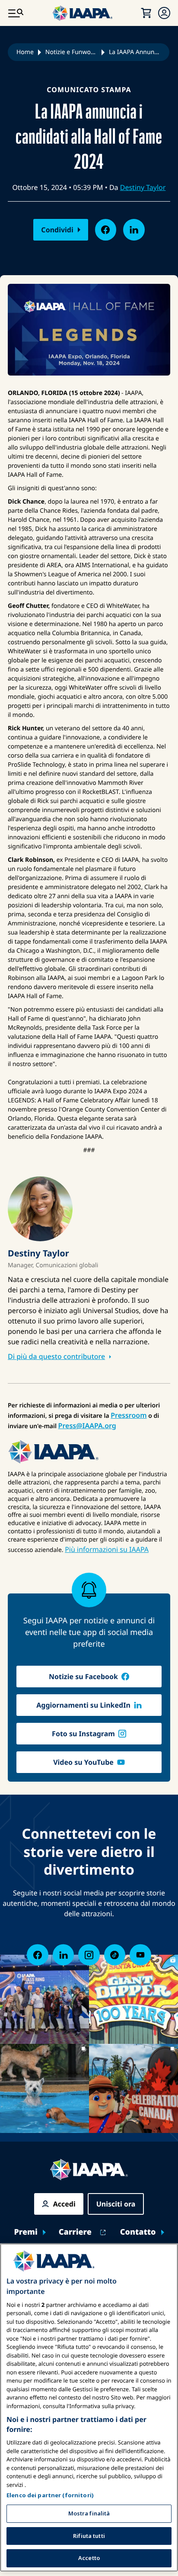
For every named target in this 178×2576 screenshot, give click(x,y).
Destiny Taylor (143, 187)
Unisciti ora (116, 2204)
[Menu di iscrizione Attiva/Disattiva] (164, 13)
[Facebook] (37, 1955)
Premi (25, 2232)
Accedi (64, 2204)
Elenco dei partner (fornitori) (50, 2495)
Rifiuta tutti (89, 2536)
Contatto (138, 2232)
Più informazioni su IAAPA (107, 1549)
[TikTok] (115, 1955)
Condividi (57, 230)
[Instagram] (89, 1955)
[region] (89, 2407)
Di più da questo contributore (56, 1356)
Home (25, 52)
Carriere (75, 2232)
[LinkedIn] (63, 1955)
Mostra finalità (89, 2513)
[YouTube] (140, 1955)
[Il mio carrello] (146, 13)
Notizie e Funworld (71, 52)
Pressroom (129, 1415)
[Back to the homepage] (89, 2170)
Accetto (89, 2558)
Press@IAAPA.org (87, 1426)
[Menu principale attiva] (16, 13)
